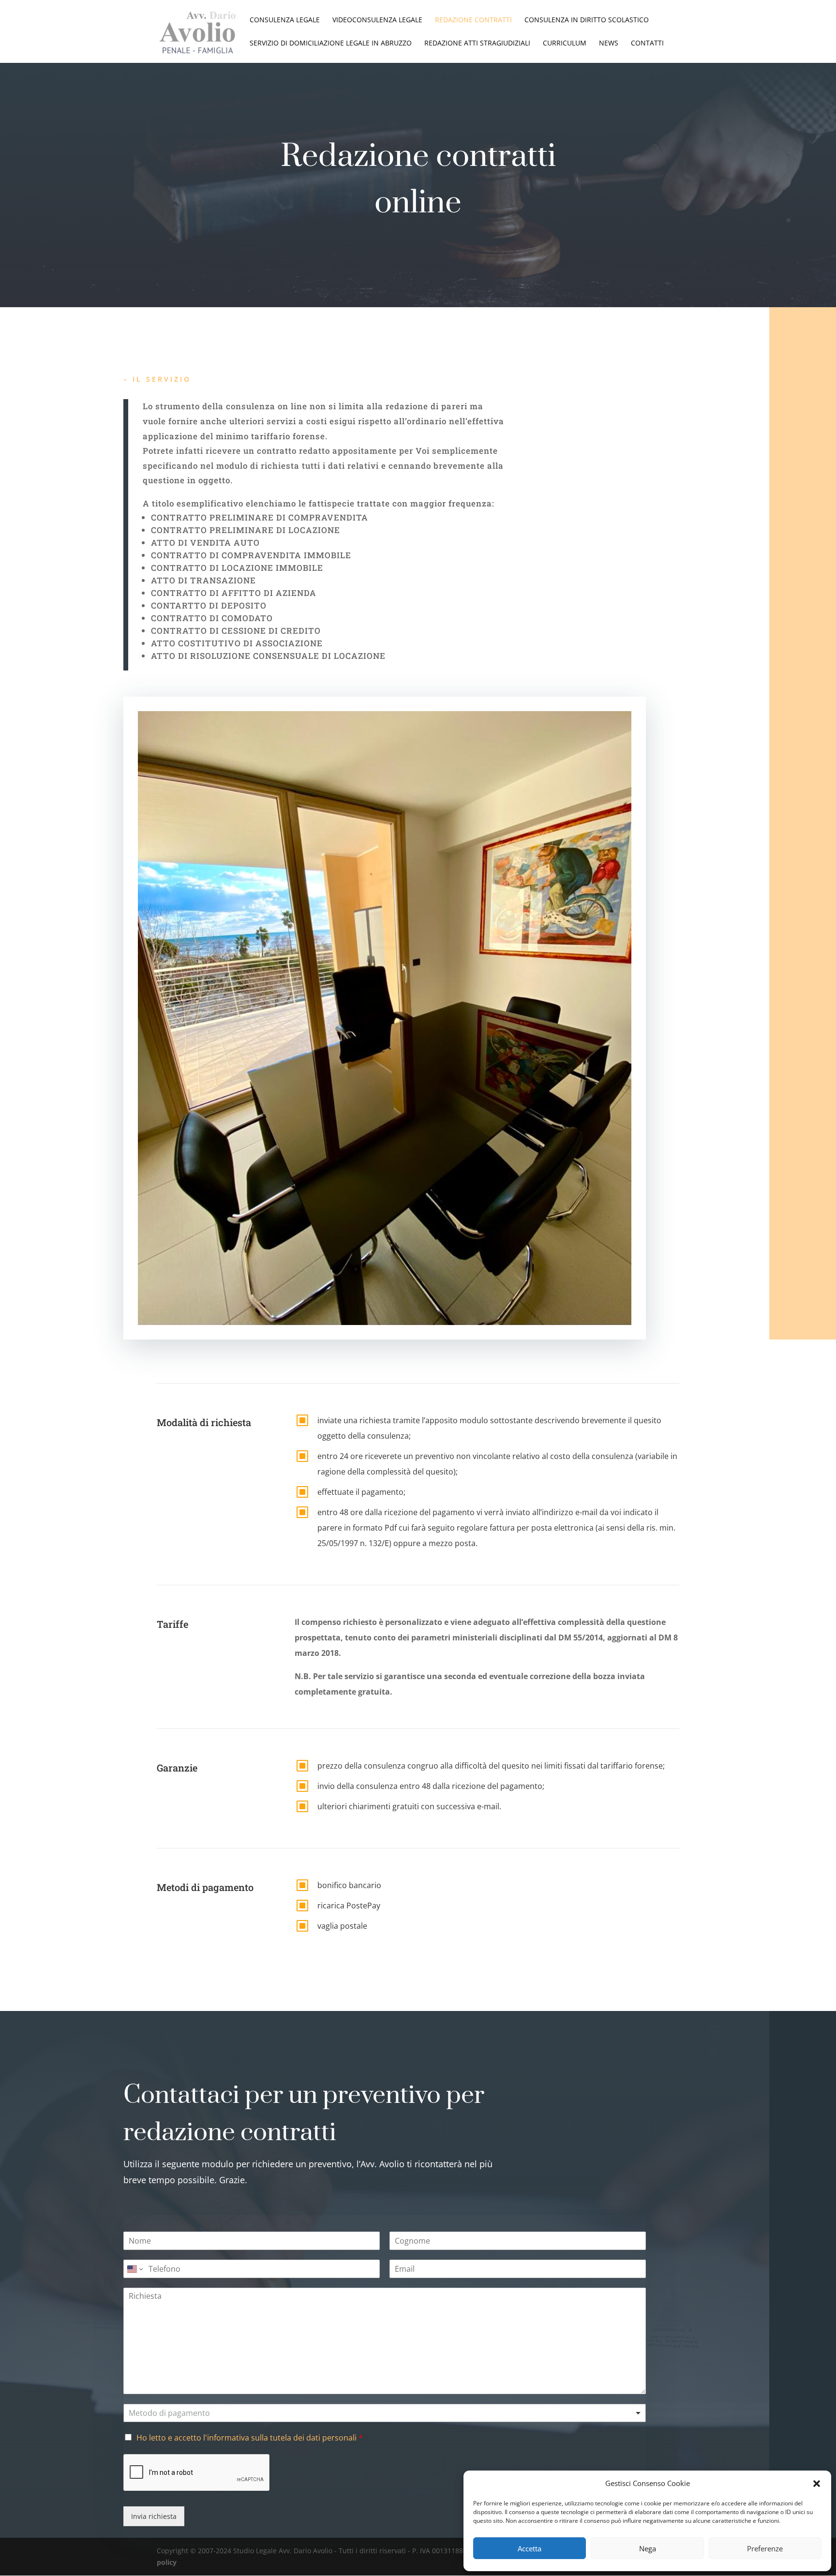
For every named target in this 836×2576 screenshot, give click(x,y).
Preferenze (765, 2548)
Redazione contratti (473, 20)
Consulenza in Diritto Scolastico (587, 20)
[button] (817, 2484)
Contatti (647, 44)
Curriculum (565, 44)
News (609, 44)
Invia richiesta (154, 2516)
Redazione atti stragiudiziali (477, 44)
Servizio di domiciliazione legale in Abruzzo (331, 44)
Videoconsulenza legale (377, 20)
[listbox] (385, 2413)
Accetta (530, 2548)
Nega (648, 2548)
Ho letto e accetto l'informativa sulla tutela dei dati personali (246, 2438)
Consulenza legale (285, 20)
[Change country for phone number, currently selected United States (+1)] (134, 2269)
